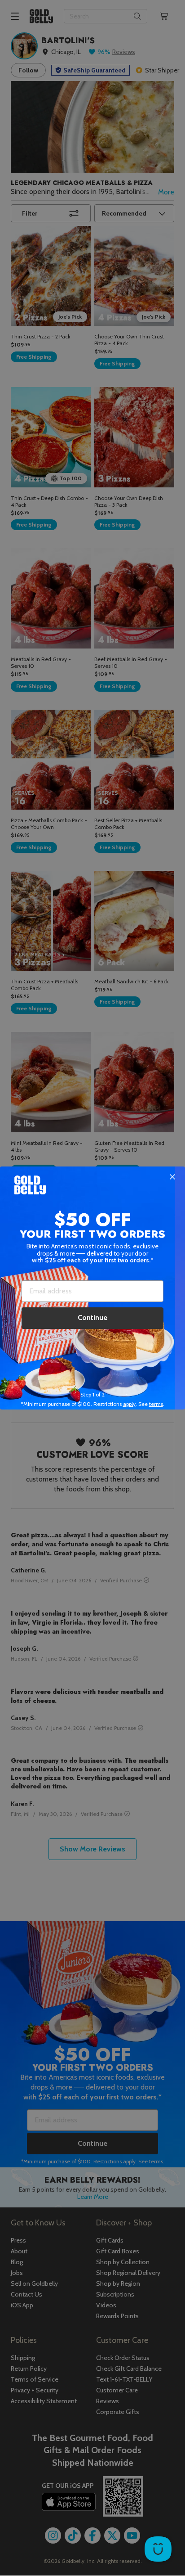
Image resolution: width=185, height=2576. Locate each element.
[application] (158, 2549)
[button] (92, 1288)
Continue (92, 1317)
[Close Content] (172, 1177)
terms (156, 1404)
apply (129, 1404)
